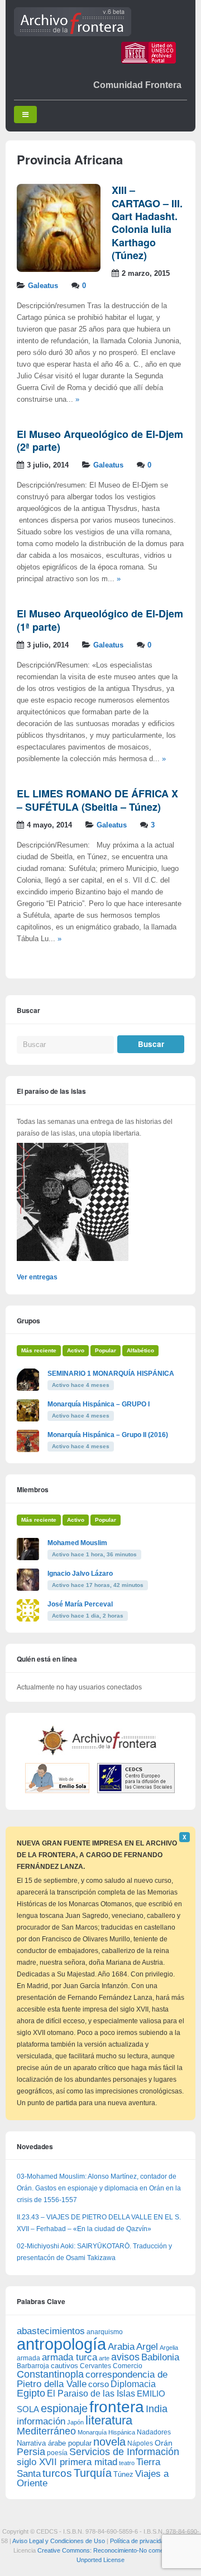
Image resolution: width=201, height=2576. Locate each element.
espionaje (64, 2408)
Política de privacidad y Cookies (153, 2541)
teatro (127, 2463)
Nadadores (154, 2432)
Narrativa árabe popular (54, 2443)
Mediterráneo (46, 2431)
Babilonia (160, 2357)
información (41, 2421)
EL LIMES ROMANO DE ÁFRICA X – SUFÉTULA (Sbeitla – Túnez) (97, 800)
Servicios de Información (124, 2452)
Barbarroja (33, 2366)
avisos (125, 2357)
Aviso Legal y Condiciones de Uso (59, 2541)
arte (104, 2358)
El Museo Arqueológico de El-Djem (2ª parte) (100, 440)
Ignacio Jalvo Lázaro (80, 1574)
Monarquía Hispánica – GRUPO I (99, 1404)
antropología (61, 2344)
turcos (57, 2473)
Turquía (93, 2473)
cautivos (64, 2366)
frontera (117, 2407)
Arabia (121, 2347)
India (157, 2409)
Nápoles (140, 2443)
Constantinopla (50, 2374)
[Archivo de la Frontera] (73, 34)
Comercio (128, 2366)
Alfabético (140, 1350)
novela (109, 2442)
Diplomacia (133, 2384)
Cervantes (95, 2366)
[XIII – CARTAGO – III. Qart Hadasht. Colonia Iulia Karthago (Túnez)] (59, 270)
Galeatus (43, 286)
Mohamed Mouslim (77, 1543)
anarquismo (105, 2332)
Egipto (31, 2393)
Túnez (123, 2474)
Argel (147, 2347)
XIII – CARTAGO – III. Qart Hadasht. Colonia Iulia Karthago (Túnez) (147, 223)
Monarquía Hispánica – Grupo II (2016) (108, 1435)
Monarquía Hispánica (106, 2432)
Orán (164, 2443)
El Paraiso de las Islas (91, 2394)
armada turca (70, 2357)
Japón (75, 2422)
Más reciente (39, 1350)
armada (28, 2358)
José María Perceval (80, 1604)
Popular (106, 1350)
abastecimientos (51, 2331)
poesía (57, 2453)
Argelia (169, 2348)
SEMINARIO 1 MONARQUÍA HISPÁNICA (111, 1374)
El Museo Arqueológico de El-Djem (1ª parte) (100, 620)
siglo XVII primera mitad (67, 2462)
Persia (31, 2452)
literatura (109, 2420)
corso (99, 2384)
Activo (76, 1350)
